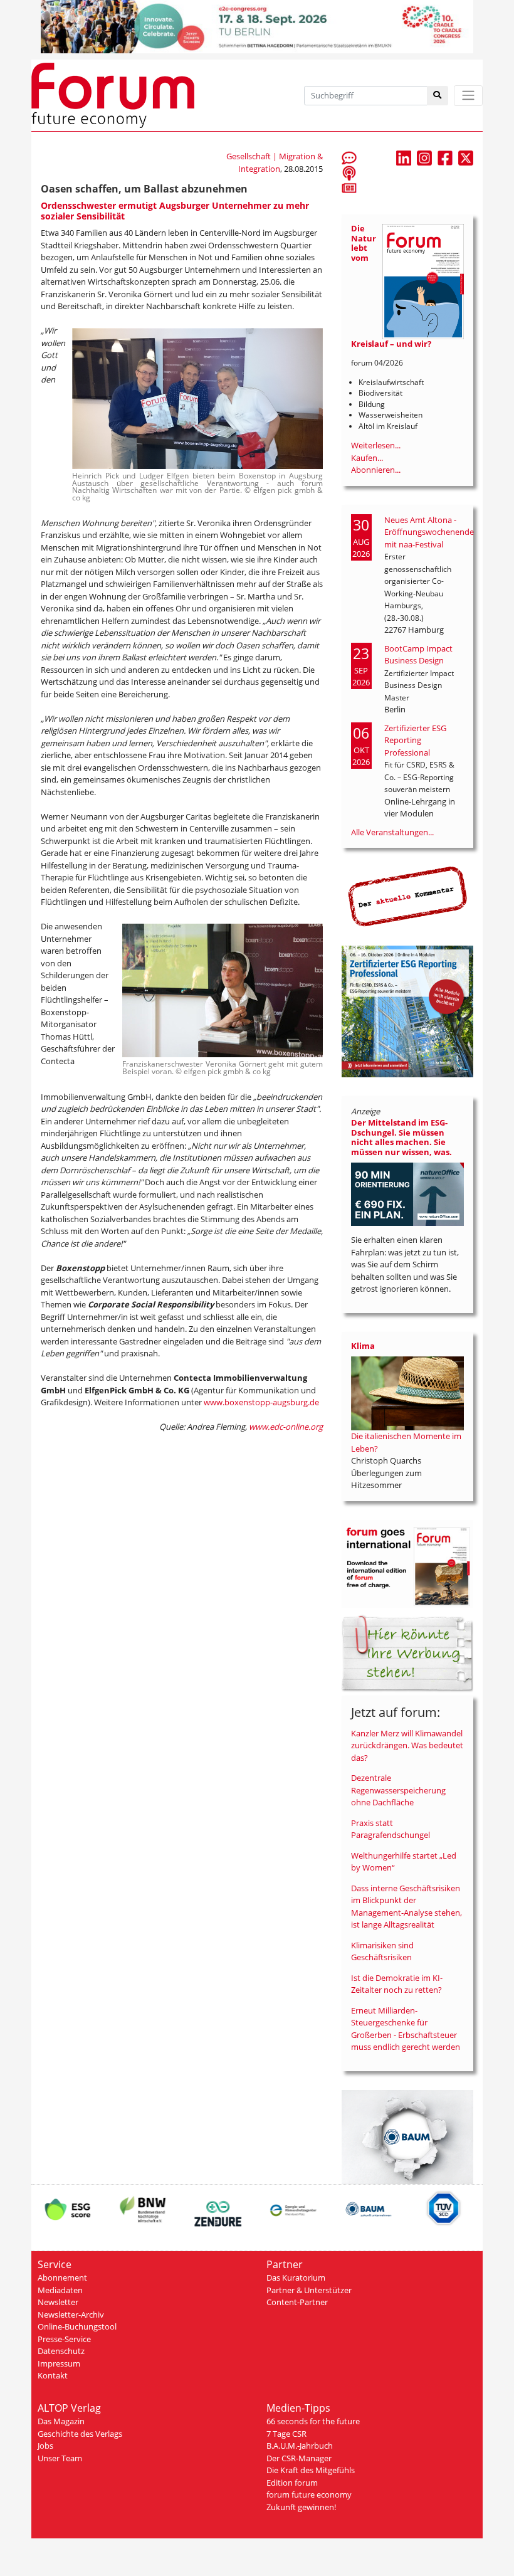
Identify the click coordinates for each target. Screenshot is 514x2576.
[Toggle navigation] (468, 96)
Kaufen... (367, 458)
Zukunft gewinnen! (301, 2507)
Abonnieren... (376, 470)
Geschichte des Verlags (80, 2434)
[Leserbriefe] (349, 157)
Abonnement (62, 2278)
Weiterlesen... (376, 445)
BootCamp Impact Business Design (418, 655)
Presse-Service (64, 2339)
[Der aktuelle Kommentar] (407, 896)
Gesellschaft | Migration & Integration (275, 162)
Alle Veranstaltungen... (392, 832)
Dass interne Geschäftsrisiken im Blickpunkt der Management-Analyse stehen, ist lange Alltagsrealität (406, 1907)
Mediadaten (60, 2290)
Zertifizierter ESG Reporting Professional (415, 740)
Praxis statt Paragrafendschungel (391, 1829)
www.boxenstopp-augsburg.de (261, 1402)
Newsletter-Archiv (71, 2315)
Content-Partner (297, 2302)
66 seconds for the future (313, 2421)
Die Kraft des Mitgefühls (311, 2470)
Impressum (59, 2363)
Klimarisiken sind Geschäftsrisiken (382, 1951)
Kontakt (53, 2375)
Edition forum (292, 2483)
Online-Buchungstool (77, 2326)
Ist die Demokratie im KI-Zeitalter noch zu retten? (397, 1984)
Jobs (45, 2446)
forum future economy (309, 2494)
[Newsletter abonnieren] (349, 187)
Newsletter (58, 2302)
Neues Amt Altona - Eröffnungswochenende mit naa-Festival (429, 532)
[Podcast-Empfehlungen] (349, 172)
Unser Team (60, 2458)
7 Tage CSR (286, 2434)
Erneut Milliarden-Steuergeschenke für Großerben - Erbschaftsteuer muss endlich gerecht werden (406, 2029)
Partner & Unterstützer (309, 2290)
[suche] (438, 96)
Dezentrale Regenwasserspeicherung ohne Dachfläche (398, 1790)
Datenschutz (61, 2351)
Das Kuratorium (296, 2278)
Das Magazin (61, 2421)
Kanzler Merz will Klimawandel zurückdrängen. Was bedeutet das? (407, 1745)
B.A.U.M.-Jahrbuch (300, 2446)
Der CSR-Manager (299, 2458)
